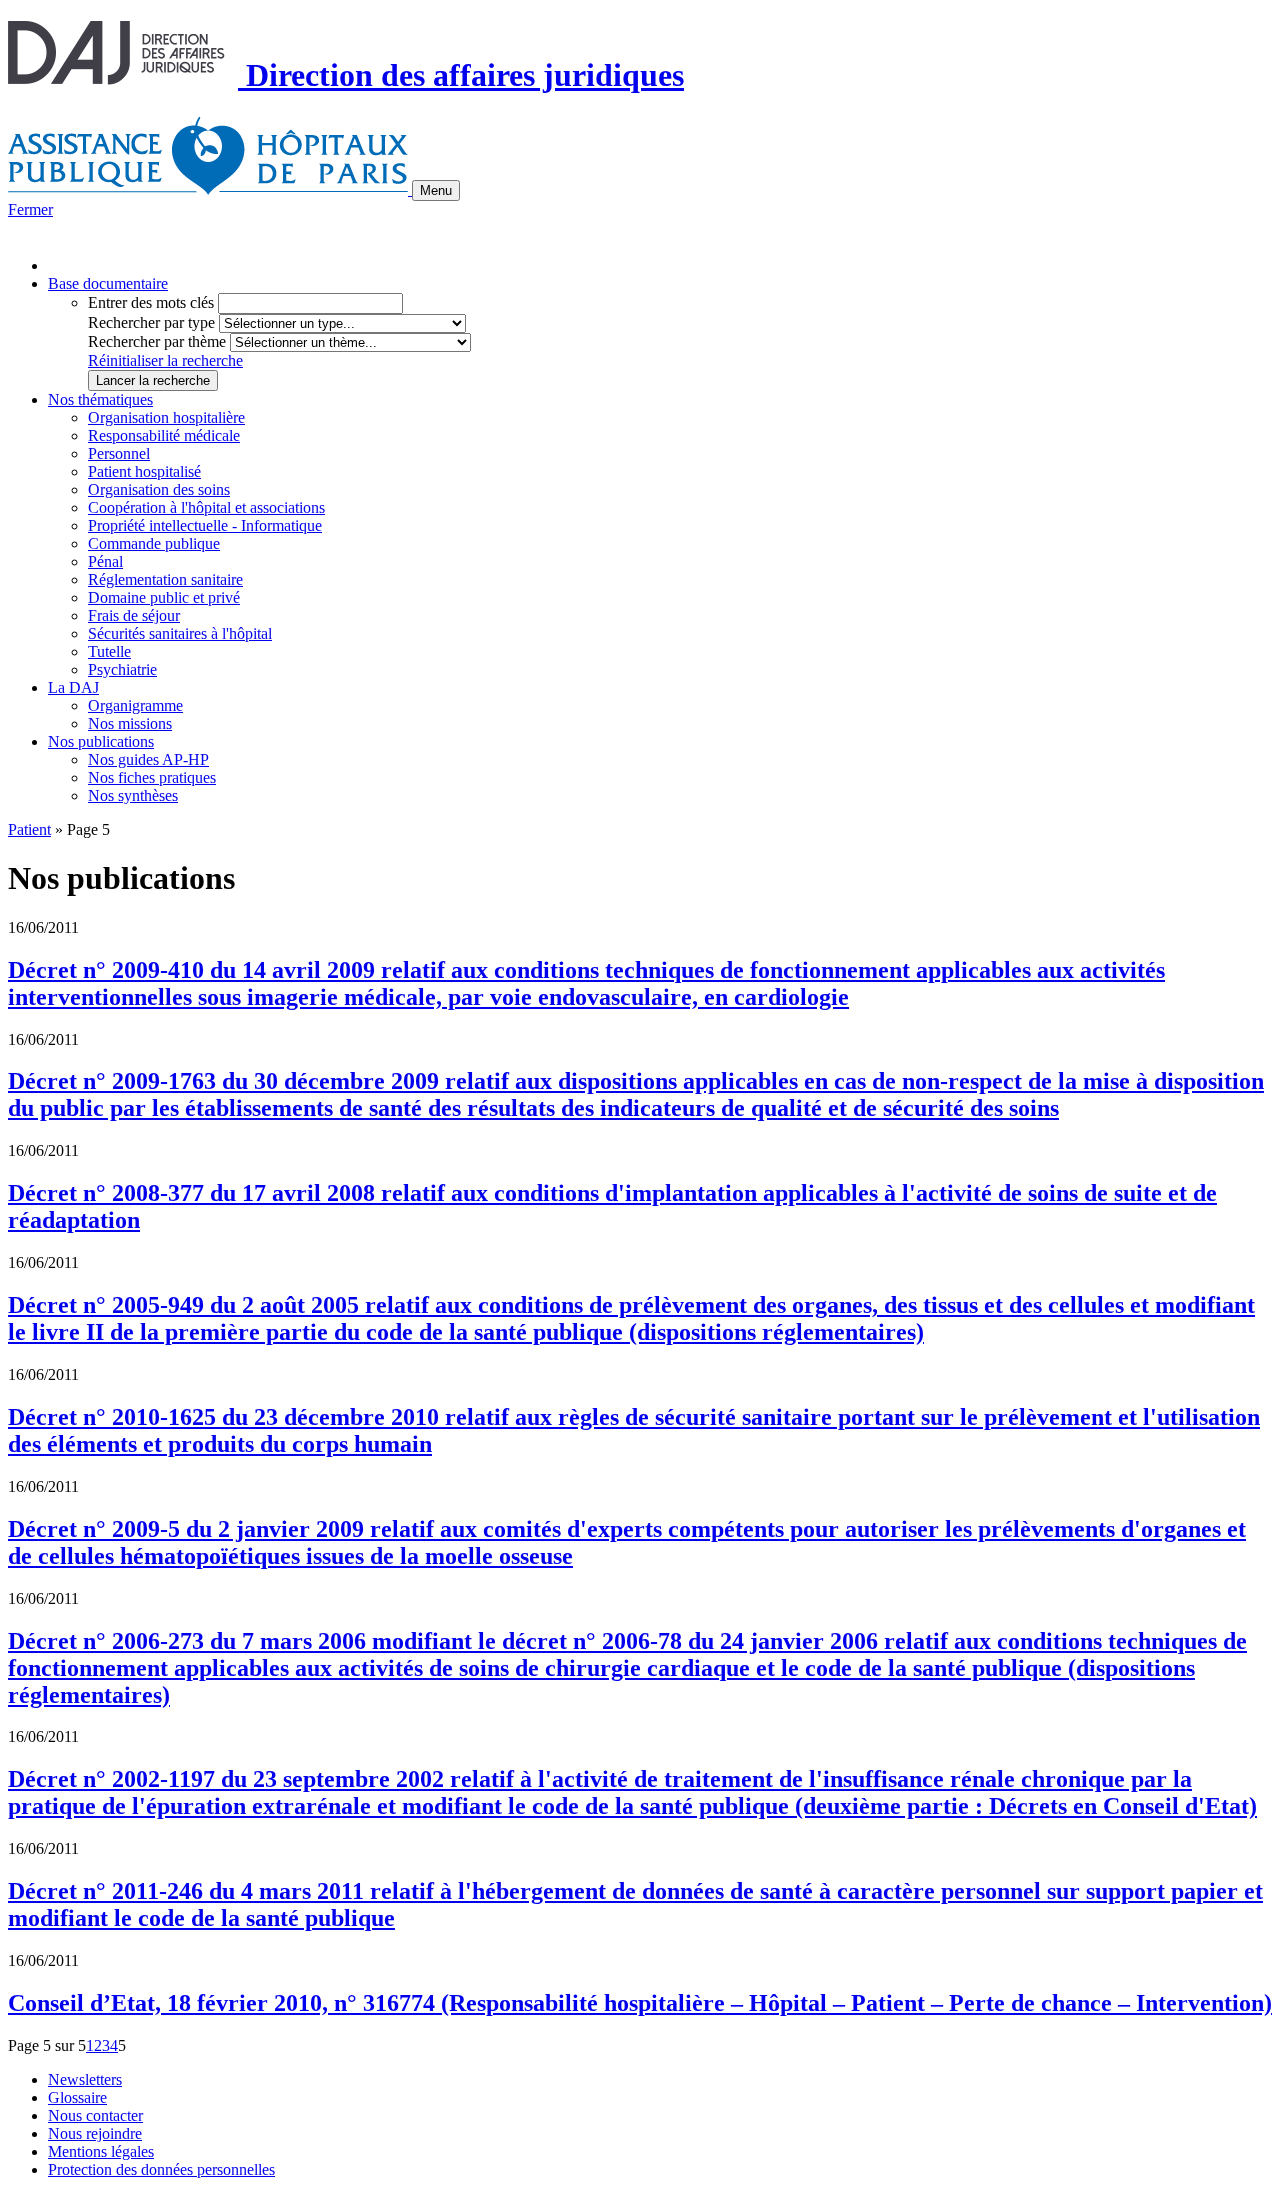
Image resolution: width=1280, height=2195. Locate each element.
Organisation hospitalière (166, 417)
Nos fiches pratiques (152, 777)
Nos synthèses (133, 795)
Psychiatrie (122, 669)
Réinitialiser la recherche (165, 360)
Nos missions (130, 723)
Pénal (105, 561)
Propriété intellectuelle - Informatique (205, 525)
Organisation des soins (159, 489)
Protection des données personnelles (161, 2169)
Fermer (30, 209)
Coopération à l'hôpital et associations (206, 507)
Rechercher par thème (157, 341)
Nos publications (101, 741)
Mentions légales (101, 2151)
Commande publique (154, 543)
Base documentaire (108, 283)
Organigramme (135, 705)
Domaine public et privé (164, 597)
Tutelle (109, 651)
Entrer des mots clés (151, 302)
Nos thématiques (100, 399)
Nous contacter (95, 2115)
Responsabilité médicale (164, 435)
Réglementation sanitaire (165, 579)
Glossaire (77, 2097)
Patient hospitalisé (144, 471)
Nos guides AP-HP (148, 759)
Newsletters (85, 2079)
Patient (29, 829)
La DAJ (73, 687)
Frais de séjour (134, 615)
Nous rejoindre (95, 2133)
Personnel (119, 453)
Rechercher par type (151, 322)
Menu (436, 190)
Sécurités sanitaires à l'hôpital (180, 633)
